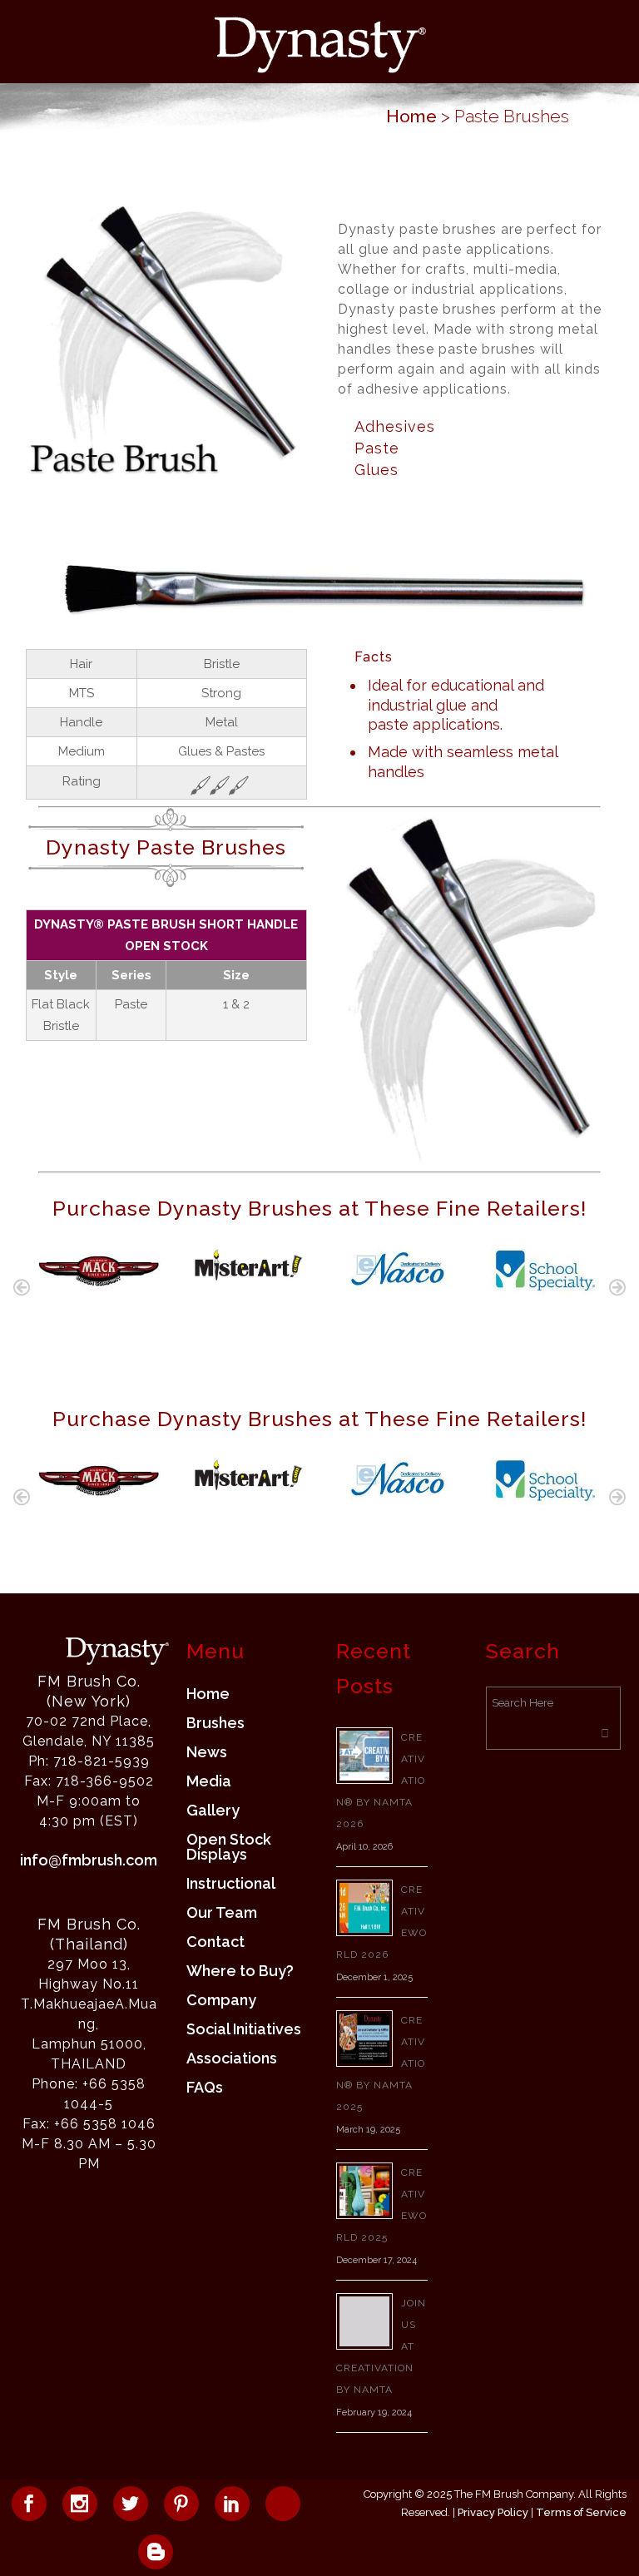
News (207, 1752)
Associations (232, 2058)
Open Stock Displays (229, 1847)
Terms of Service (581, 2512)
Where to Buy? (240, 1971)
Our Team (222, 1913)
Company (221, 2000)
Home (411, 116)
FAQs (205, 2088)
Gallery (213, 1811)
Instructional (231, 1884)
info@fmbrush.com (89, 1860)
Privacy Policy (493, 2512)
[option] (99, 1271)
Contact (215, 1942)
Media (209, 1781)
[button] (22, 1287)
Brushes (215, 1723)
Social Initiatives (244, 2029)
